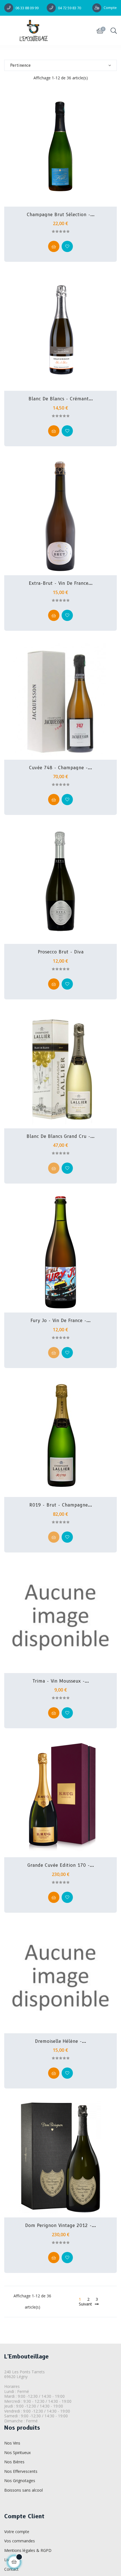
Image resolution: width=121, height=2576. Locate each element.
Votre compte (17, 2532)
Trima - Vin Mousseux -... (61, 1681)
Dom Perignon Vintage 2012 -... (60, 2226)
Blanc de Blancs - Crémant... (61, 399)
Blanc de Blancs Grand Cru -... (60, 1136)
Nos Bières (14, 2462)
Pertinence (20, 65)
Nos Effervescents (21, 2471)
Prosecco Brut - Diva (61, 952)
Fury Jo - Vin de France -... (60, 1321)
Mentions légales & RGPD (28, 2550)
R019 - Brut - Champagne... (61, 1505)
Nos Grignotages (20, 2481)
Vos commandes (20, 2541)
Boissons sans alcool (23, 2490)
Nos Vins (12, 2443)
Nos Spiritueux (17, 2453)
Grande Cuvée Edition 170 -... (61, 1865)
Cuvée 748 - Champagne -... (60, 768)
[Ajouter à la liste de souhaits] (67, 246)
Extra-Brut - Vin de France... (61, 583)
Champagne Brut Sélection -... (61, 215)
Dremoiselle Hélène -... (60, 2041)
